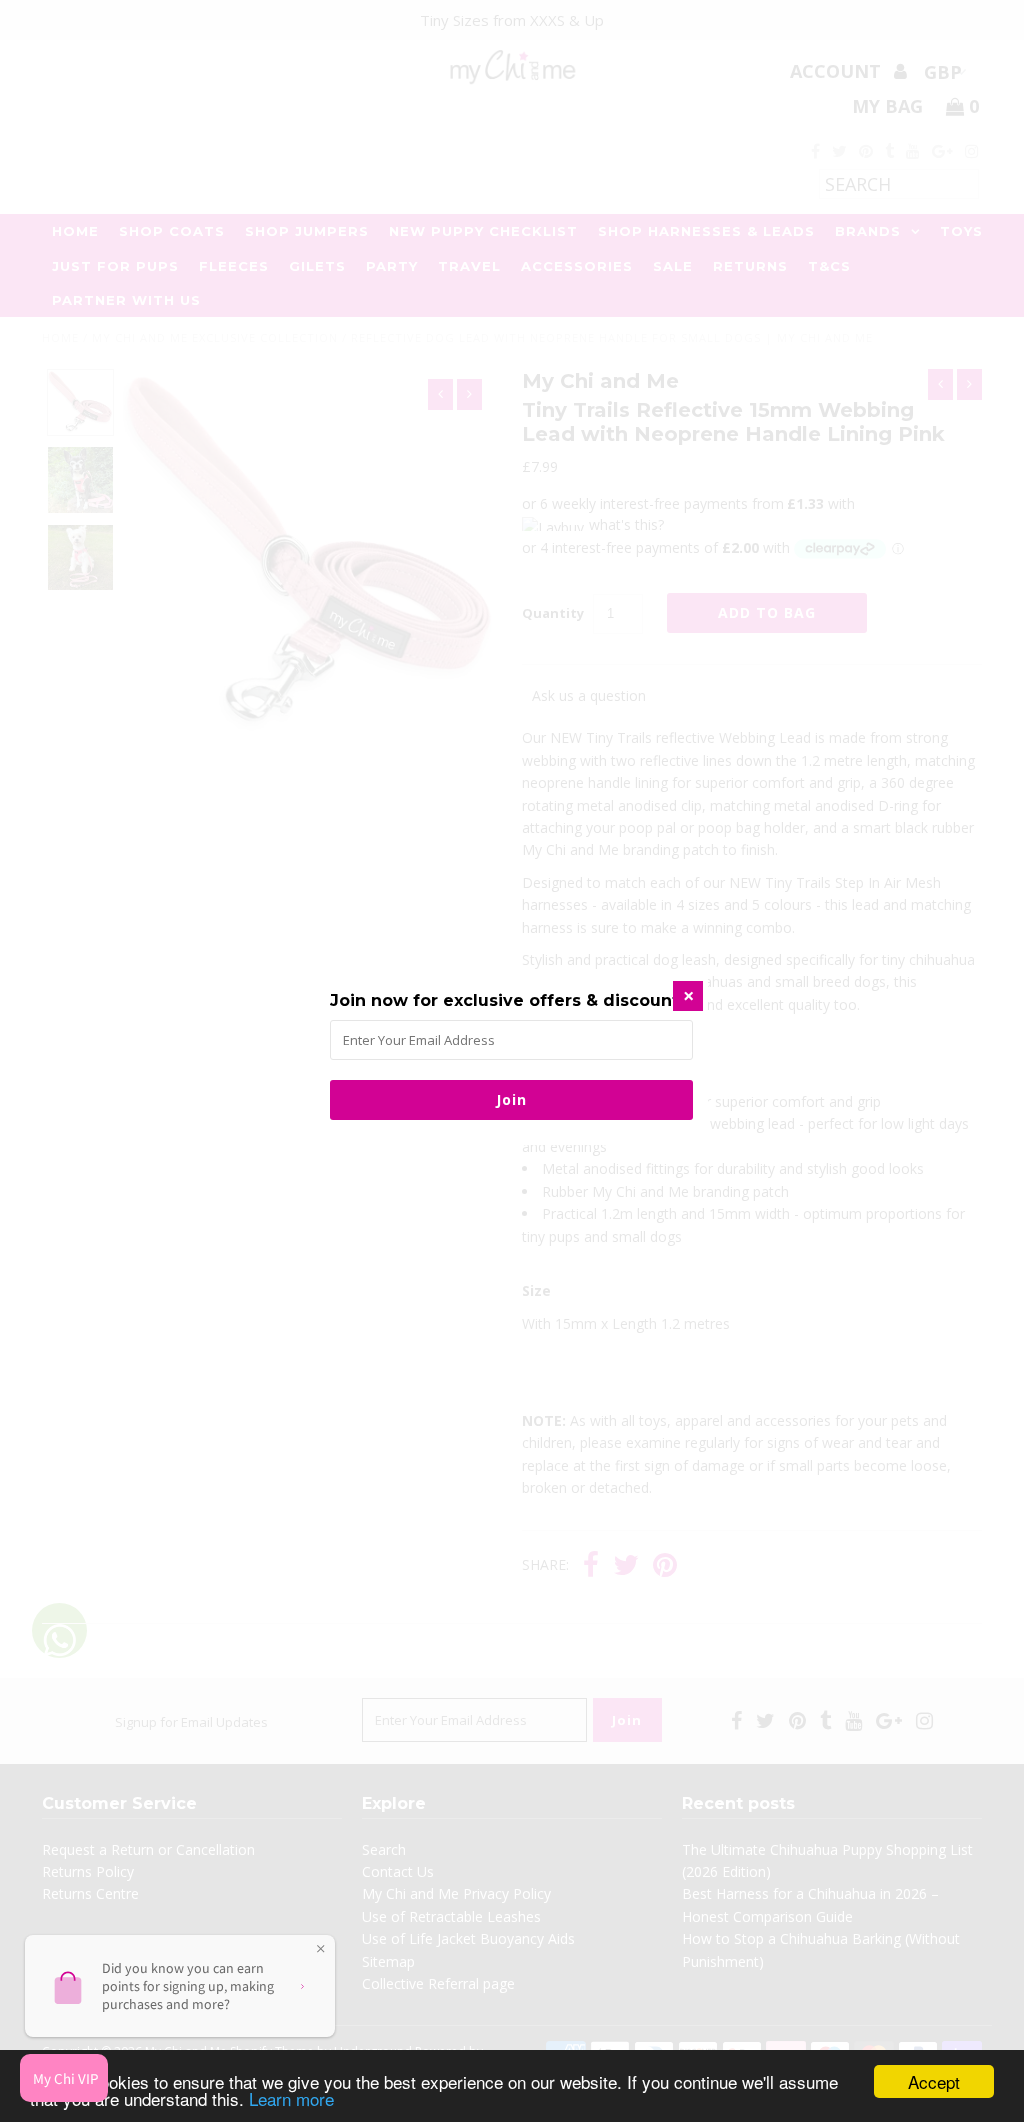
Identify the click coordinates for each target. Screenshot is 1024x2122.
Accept (934, 2081)
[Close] (688, 996)
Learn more (291, 2098)
